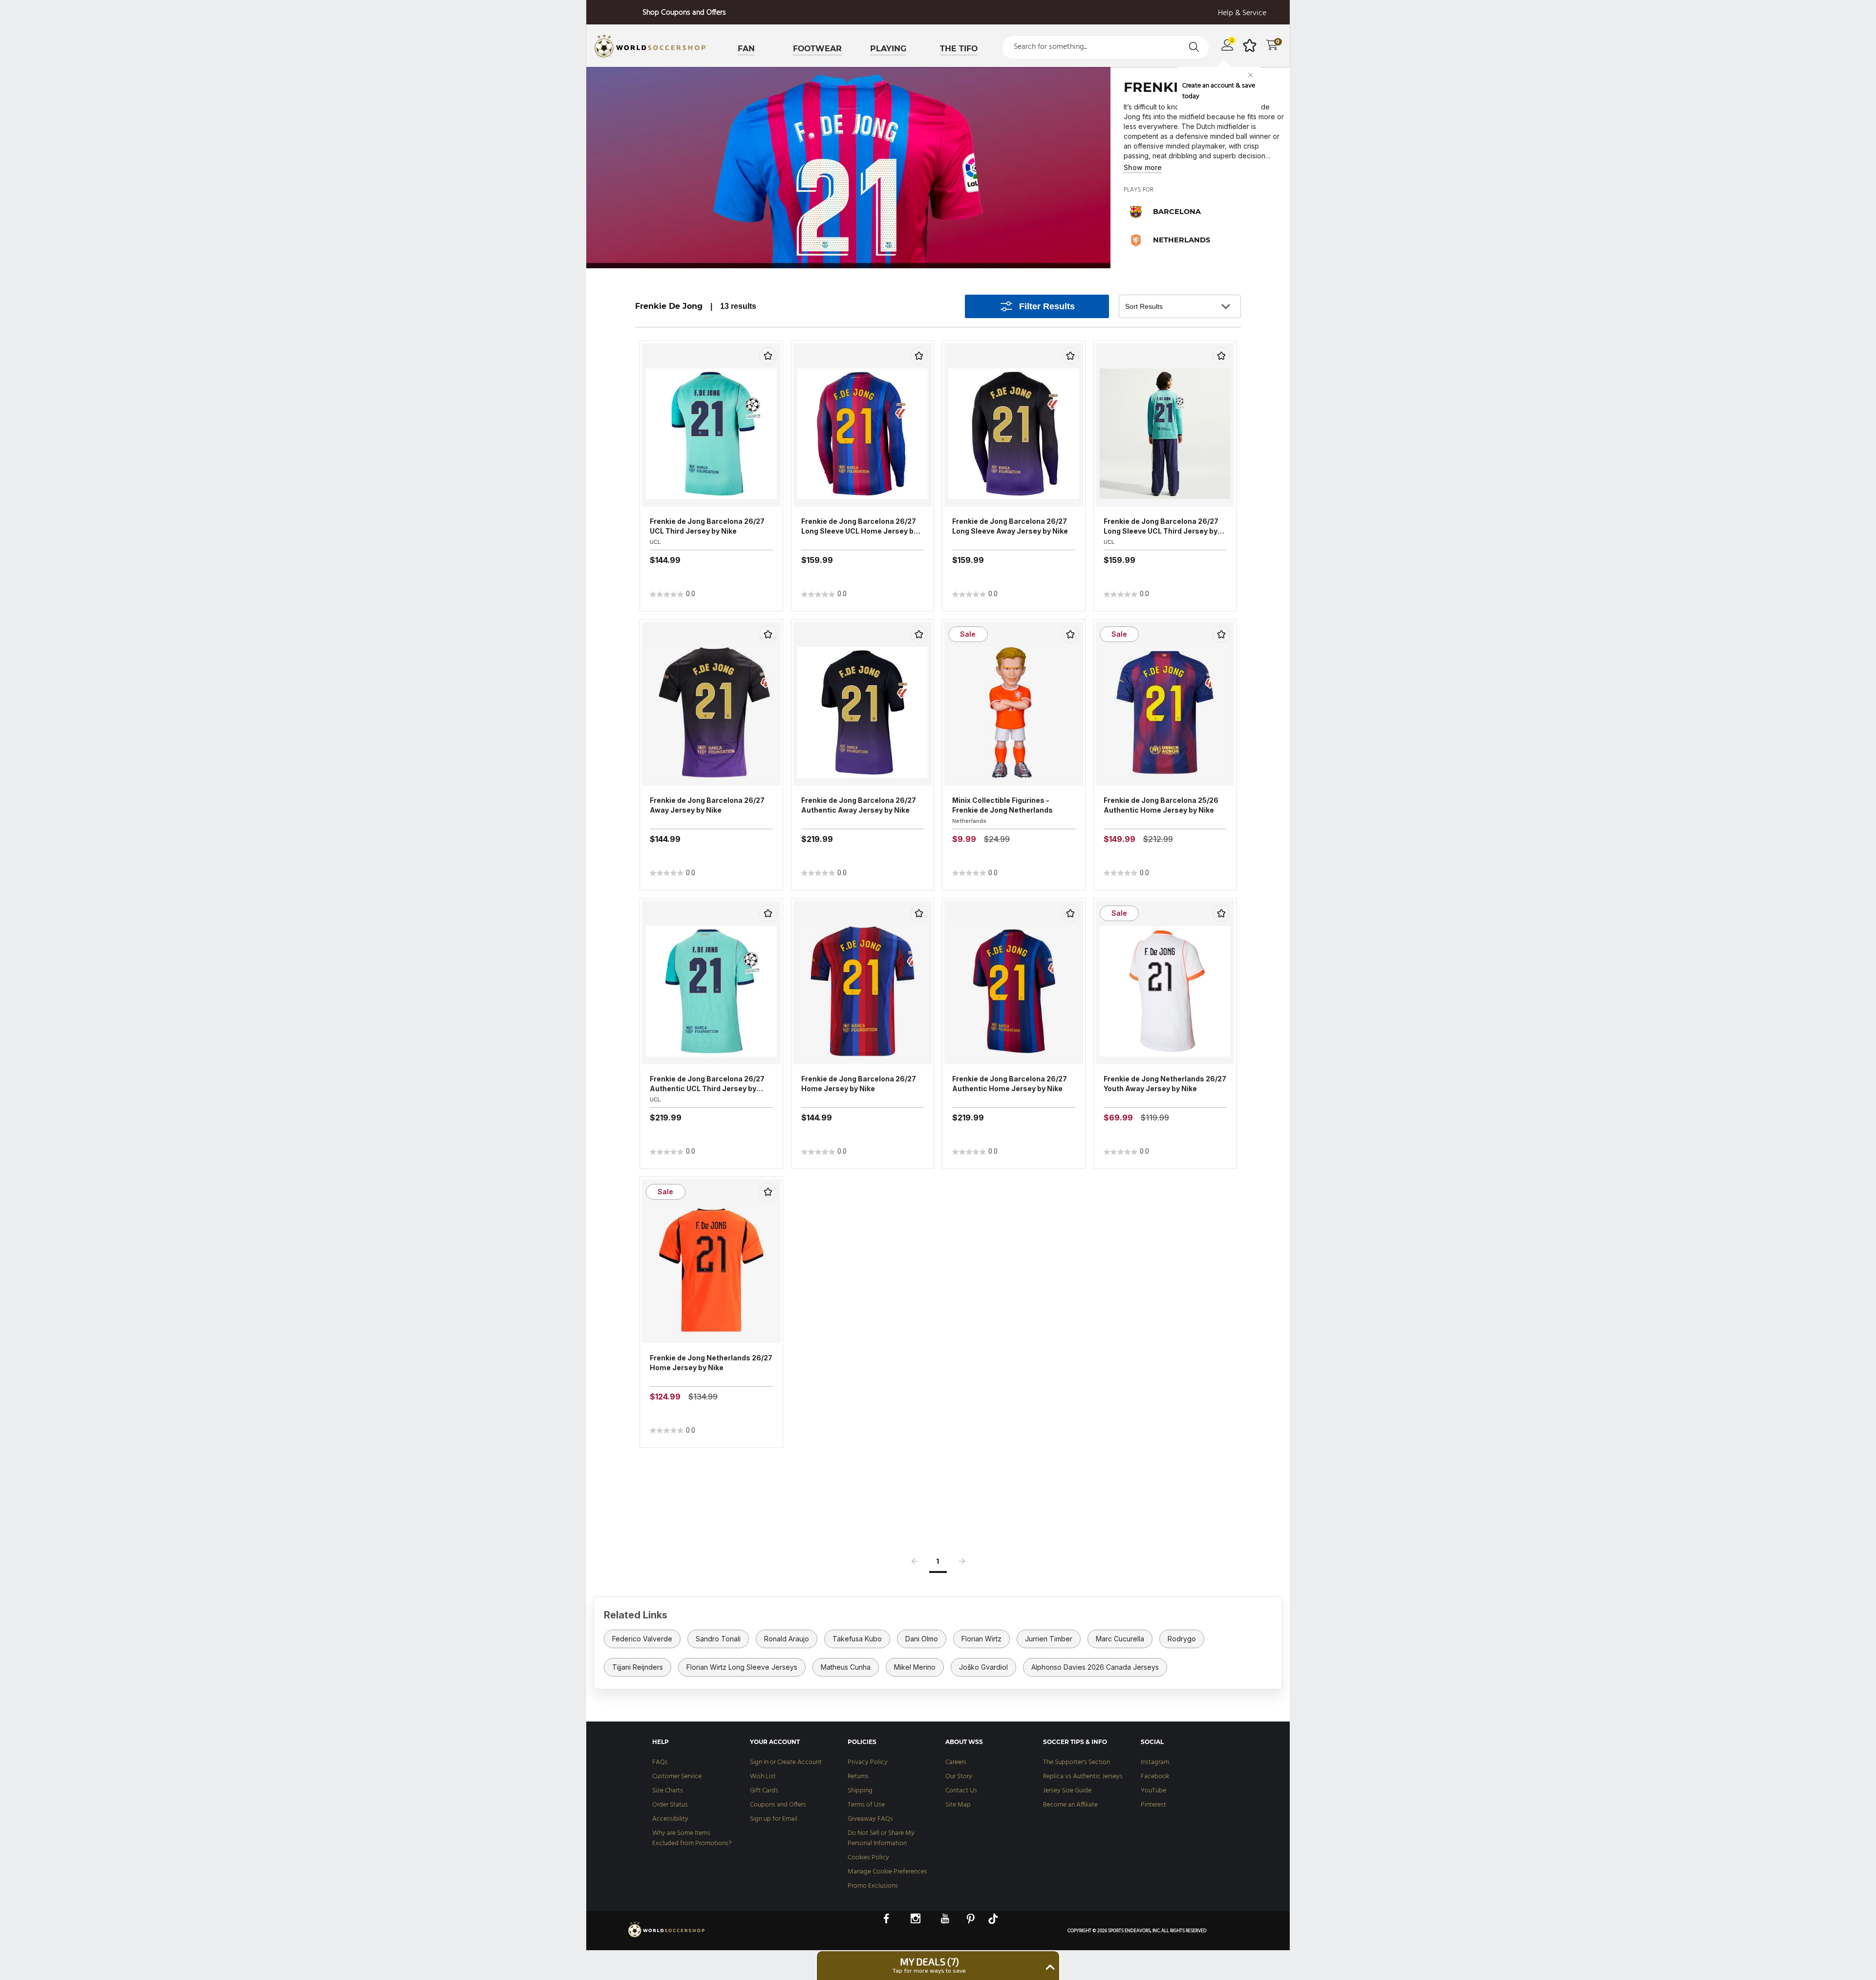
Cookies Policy (868, 1858)
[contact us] (667, 1937)
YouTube (1153, 1791)
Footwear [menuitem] (817, 49)
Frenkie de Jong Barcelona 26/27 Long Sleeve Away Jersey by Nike (1010, 526)
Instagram (1155, 1762)
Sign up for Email (774, 1819)
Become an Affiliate (1070, 1805)
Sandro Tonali (718, 1639)
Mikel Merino (915, 1667)
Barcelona (1177, 212)
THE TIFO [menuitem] (959, 49)
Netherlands (1182, 240)
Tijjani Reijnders (638, 1667)
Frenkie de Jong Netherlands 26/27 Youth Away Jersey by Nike (1165, 1084)
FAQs (660, 1762)
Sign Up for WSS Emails (684, 13)
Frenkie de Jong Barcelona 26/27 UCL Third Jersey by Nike (707, 526)
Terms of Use (866, 1805)
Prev (915, 1564)
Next (962, 1564)
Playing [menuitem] (888, 49)
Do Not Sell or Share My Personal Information (881, 1838)
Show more (1143, 167)
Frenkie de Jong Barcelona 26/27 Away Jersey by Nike (707, 805)
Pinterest (1153, 1805)
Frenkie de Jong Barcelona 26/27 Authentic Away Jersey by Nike (859, 805)
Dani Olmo (922, 1639)
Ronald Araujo (787, 1639)
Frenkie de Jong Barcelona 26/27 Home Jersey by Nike (859, 1084)
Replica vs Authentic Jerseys (1083, 1776)
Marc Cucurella (1120, 1639)
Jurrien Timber (1049, 1639)
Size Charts (668, 1791)
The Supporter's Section (1077, 1762)
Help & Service (1242, 13)
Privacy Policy (868, 1762)
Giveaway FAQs (870, 1819)
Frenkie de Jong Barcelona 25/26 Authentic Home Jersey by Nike (1161, 805)
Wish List (763, 1776)
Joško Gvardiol (983, 1667)
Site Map (958, 1805)
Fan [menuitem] (746, 49)
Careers (956, 1762)
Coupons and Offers (778, 1805)
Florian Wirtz (981, 1639)
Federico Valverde (642, 1639)
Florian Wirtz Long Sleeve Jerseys (742, 1667)
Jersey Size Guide (1067, 1791)
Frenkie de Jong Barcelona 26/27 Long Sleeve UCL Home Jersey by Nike (859, 527)
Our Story (959, 1776)
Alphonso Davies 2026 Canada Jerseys (1095, 1667)
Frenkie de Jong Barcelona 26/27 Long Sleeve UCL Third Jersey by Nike (1161, 527)
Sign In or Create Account (786, 1762)
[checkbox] (768, 356)
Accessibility (670, 1819)
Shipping (860, 1791)
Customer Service (677, 1776)
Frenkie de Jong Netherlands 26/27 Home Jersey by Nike (711, 1363)
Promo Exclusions (873, 1886)
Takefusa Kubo (857, 1639)
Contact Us (961, 1791)
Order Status (670, 1805)
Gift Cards (764, 1791)
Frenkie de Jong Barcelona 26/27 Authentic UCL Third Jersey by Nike (707, 1084)
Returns (858, 1776)
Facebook (1155, 1776)
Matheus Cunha (846, 1667)
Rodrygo (1182, 1639)
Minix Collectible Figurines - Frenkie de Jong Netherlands (1002, 805)
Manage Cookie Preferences (887, 1872)
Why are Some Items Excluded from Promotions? (692, 1838)
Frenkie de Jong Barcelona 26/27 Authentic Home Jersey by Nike (1010, 1084)
